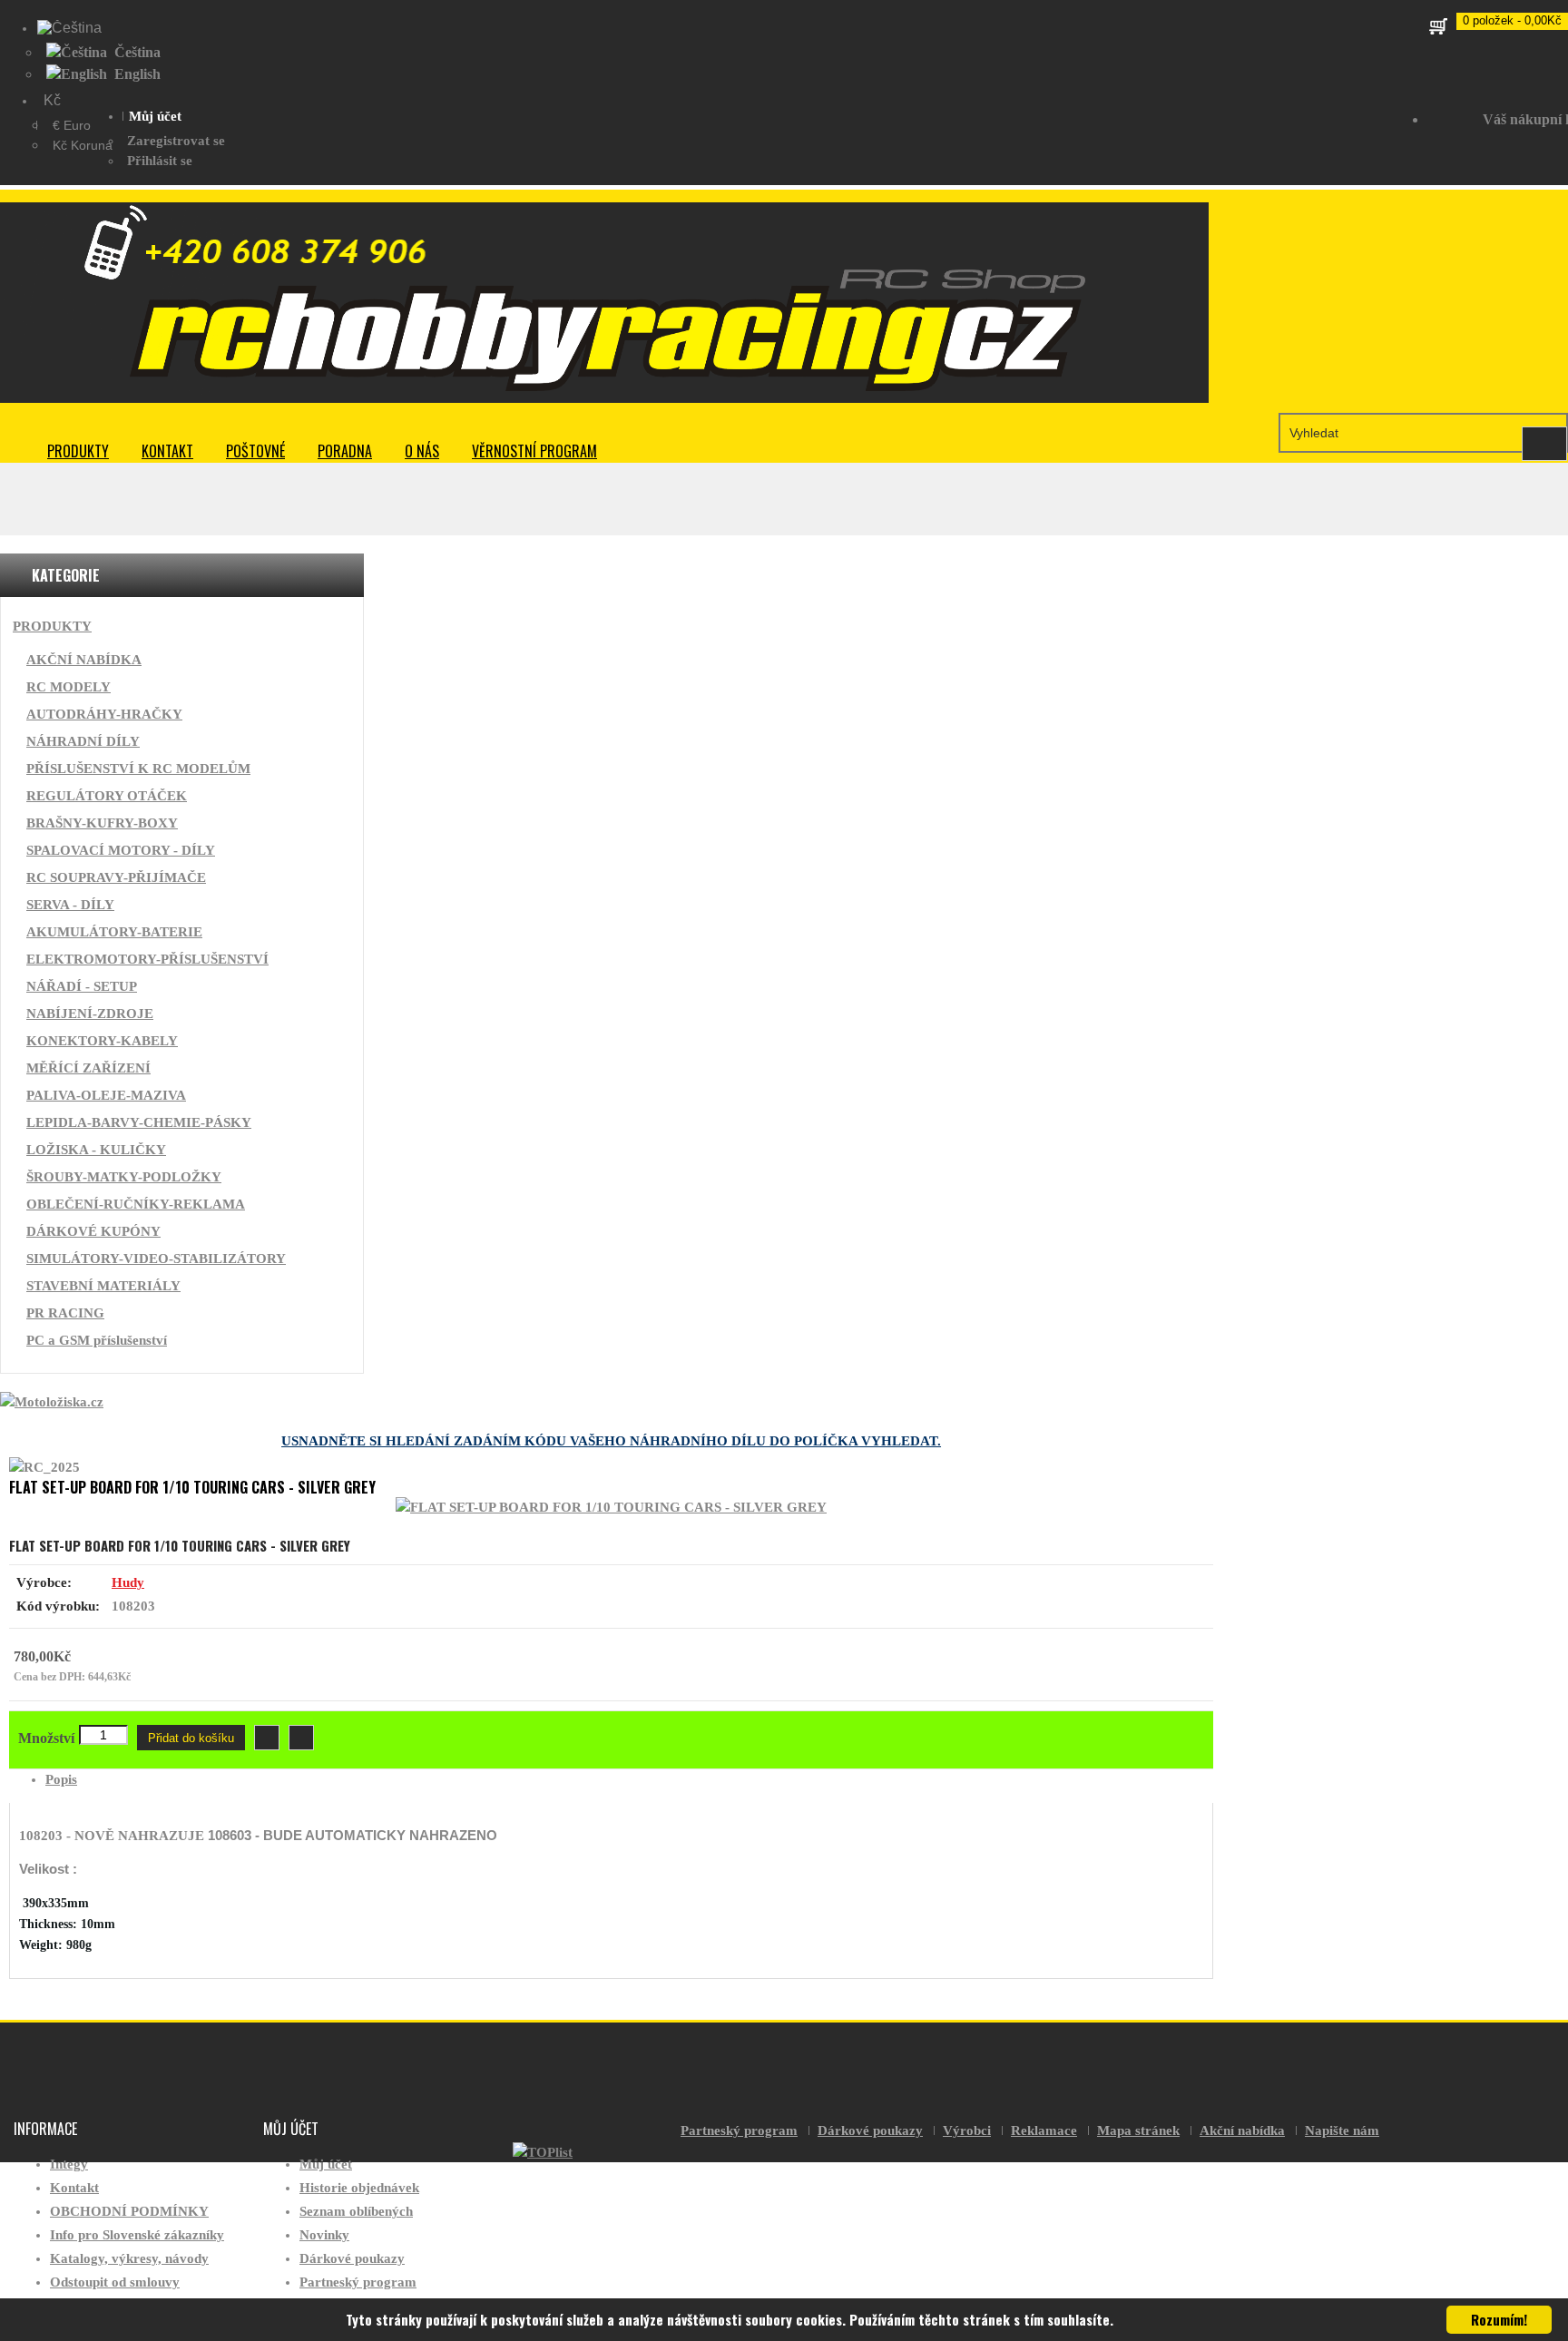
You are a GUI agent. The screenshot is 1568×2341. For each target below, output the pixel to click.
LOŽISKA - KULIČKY (96, 1150)
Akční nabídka (1242, 2130)
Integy (69, 2164)
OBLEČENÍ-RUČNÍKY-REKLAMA (136, 1204)
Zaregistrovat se (176, 141)
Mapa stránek (1138, 2130)
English (136, 74)
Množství (46, 1738)
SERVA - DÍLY (70, 905)
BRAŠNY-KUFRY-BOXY (102, 823)
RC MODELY (69, 687)
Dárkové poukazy (352, 2258)
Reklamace (1044, 2130)
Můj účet (326, 2164)
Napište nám (1342, 2130)
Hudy (128, 1582)
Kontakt (167, 451)
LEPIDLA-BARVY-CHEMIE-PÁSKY (139, 1122)
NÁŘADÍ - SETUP (82, 986)
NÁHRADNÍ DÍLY (83, 741)
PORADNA (345, 451)
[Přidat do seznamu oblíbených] (267, 1738)
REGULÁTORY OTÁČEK (107, 796)
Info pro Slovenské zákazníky (137, 2235)
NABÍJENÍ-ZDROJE (90, 1014)
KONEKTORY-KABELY (102, 1041)
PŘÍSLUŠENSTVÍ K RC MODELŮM (138, 769)
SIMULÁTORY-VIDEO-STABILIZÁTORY (156, 1259)
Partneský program (358, 2282)
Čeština (136, 52)
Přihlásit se (160, 161)
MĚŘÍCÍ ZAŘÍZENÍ (88, 1068)
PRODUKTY (78, 451)
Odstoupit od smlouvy (115, 2282)
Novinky (324, 2235)
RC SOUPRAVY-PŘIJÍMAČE (116, 877)
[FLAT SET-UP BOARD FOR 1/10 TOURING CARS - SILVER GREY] (611, 1507)
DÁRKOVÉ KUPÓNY (93, 1231)
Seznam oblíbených (356, 2211)
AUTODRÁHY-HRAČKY (104, 714)
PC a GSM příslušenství (97, 1340)
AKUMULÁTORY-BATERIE (114, 932)
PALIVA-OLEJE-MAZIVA (106, 1095)
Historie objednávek (359, 2188)
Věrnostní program (534, 451)
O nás (422, 451)
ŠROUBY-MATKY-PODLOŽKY (124, 1177)
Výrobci (967, 2130)
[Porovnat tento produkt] (301, 1738)
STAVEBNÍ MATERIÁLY (103, 1286)
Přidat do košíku (191, 1738)
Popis (61, 1779)
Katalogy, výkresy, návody (129, 2258)
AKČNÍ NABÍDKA (84, 660)
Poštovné (255, 451)
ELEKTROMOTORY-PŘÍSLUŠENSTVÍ (147, 959)
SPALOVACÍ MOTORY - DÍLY (121, 850)
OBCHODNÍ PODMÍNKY (129, 2211)
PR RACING (65, 1313)
